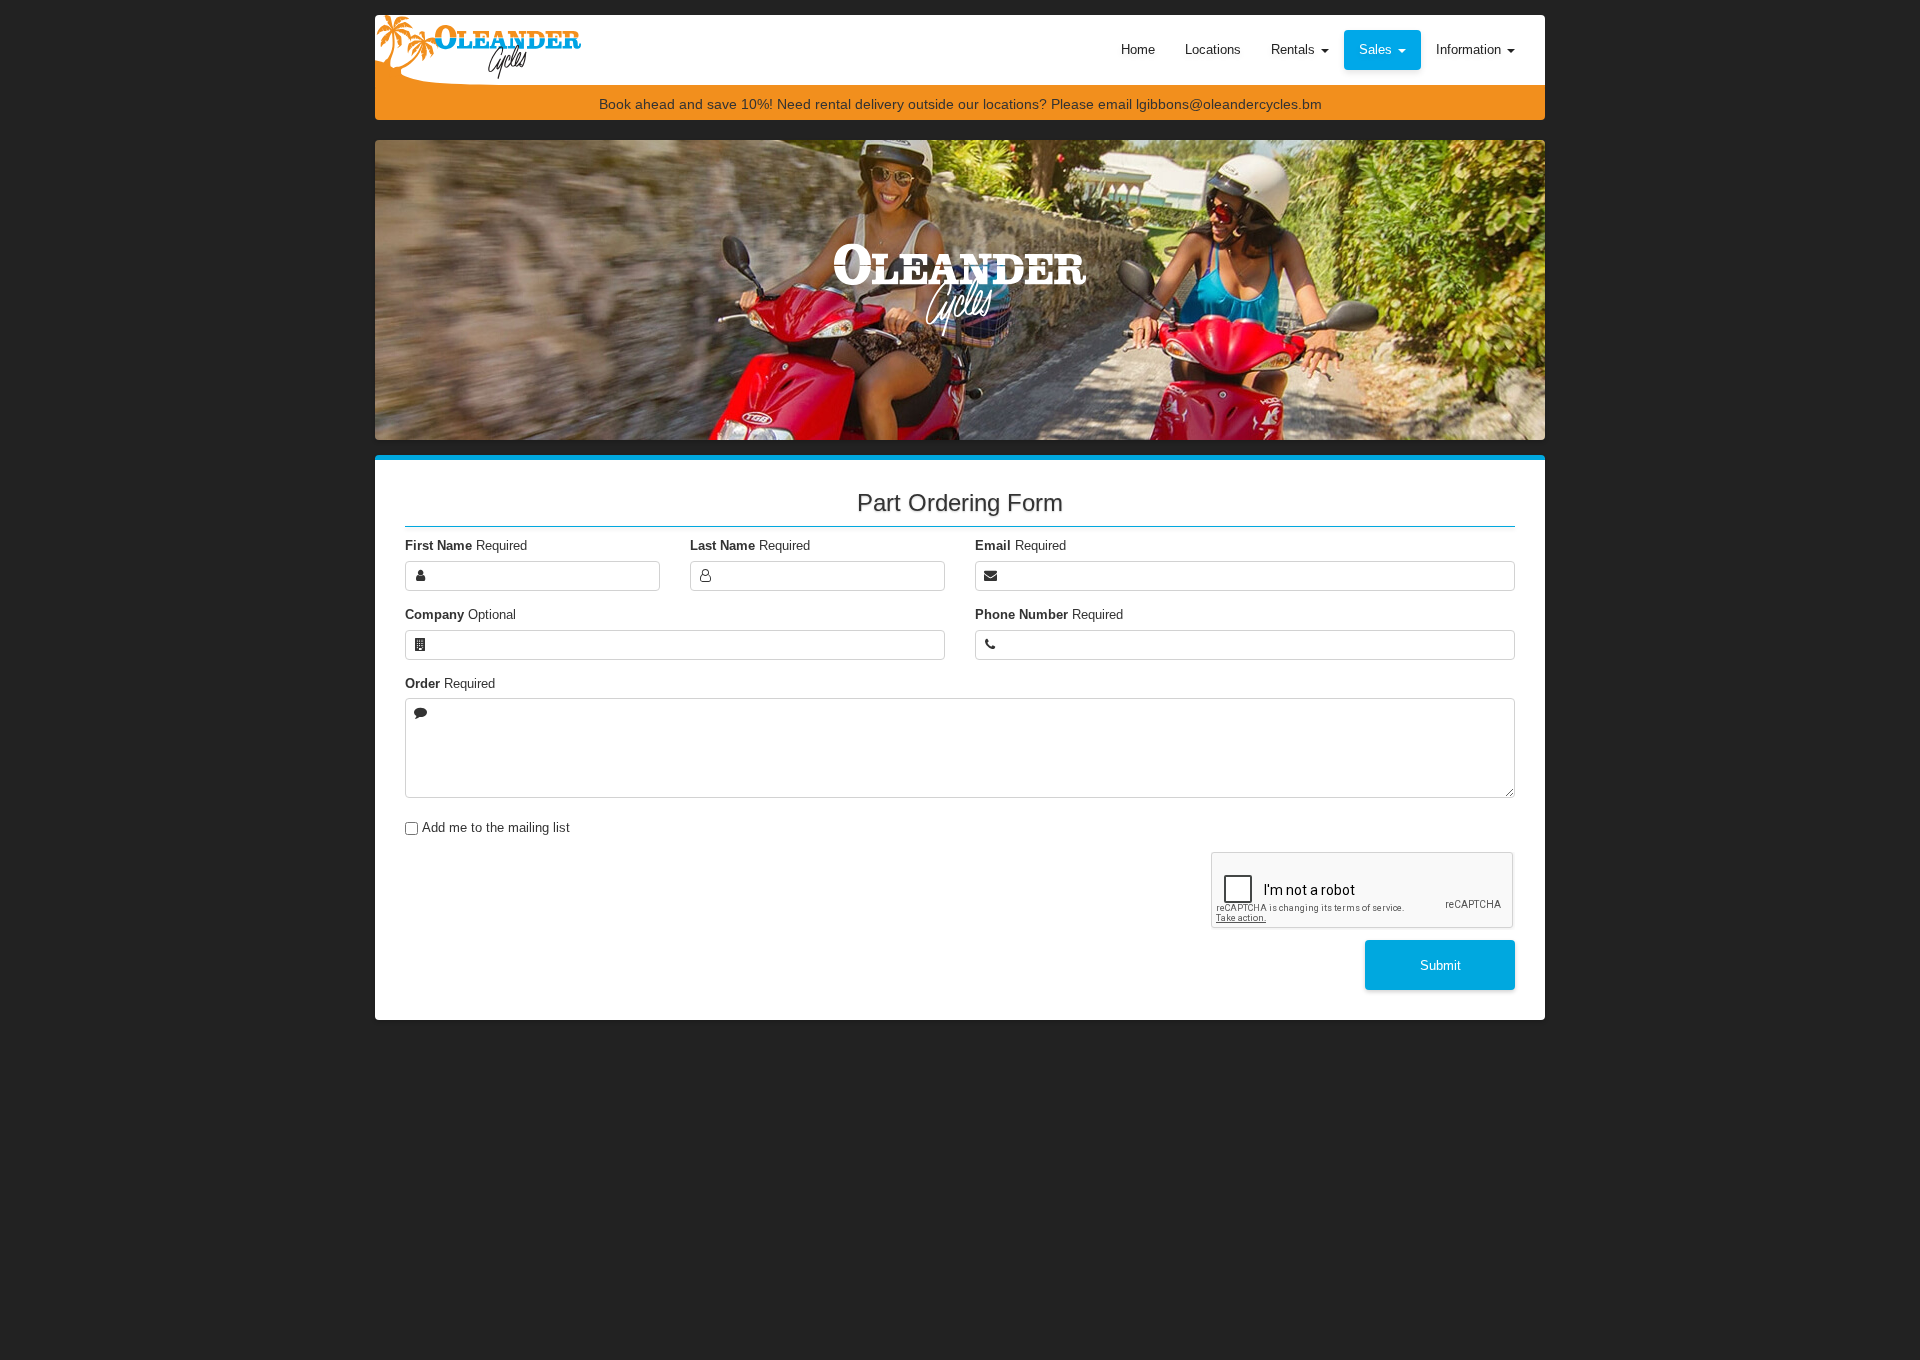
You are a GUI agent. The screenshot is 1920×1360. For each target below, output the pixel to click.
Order (450, 683)
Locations (1213, 49)
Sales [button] (1377, 49)
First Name (466, 545)
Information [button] (1470, 49)
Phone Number (1049, 614)
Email (1020, 545)
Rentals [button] (1295, 49)
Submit (1440, 965)
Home (1138, 49)
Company (460, 614)
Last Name (750, 545)
